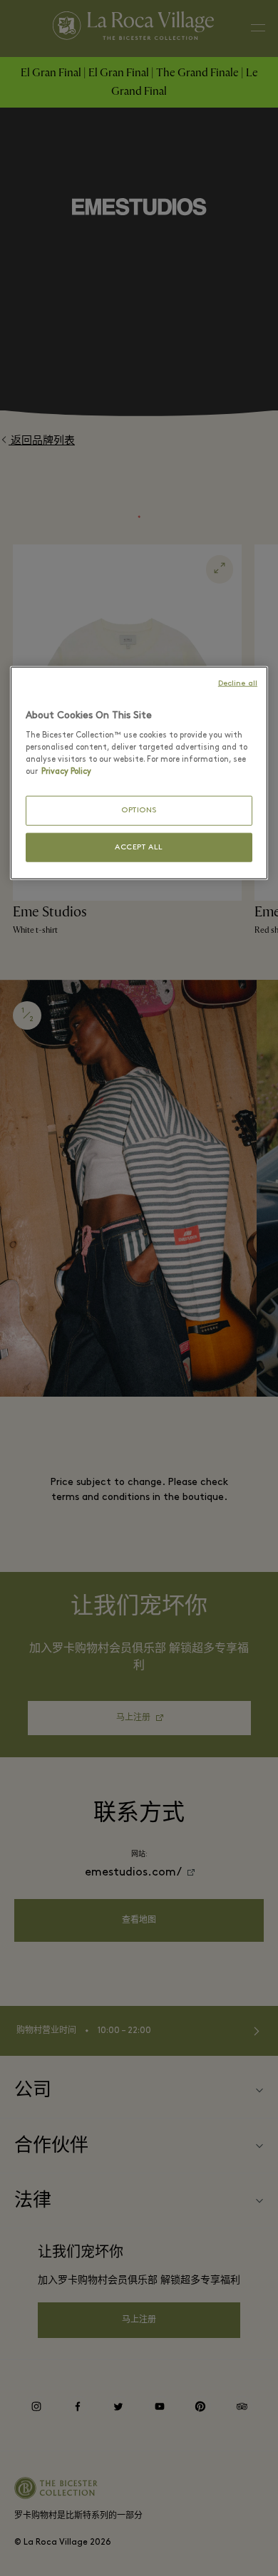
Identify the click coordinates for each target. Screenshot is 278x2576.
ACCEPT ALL (139, 847)
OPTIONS (139, 811)
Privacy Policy (66, 772)
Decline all (238, 683)
